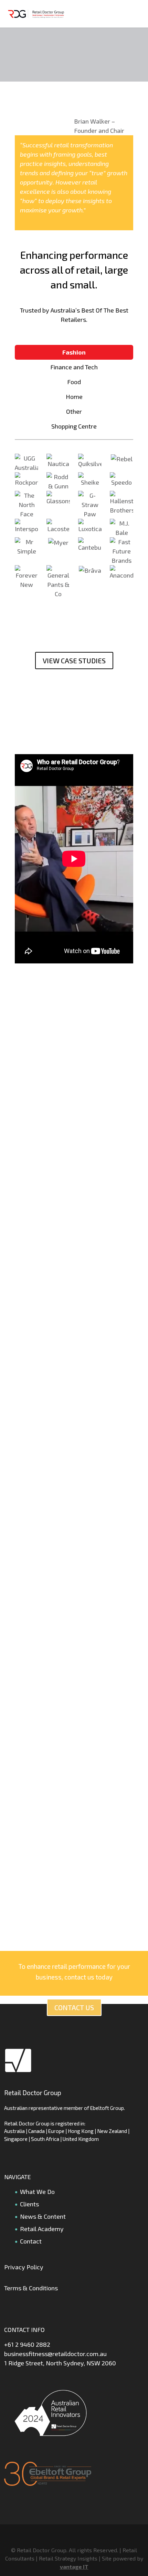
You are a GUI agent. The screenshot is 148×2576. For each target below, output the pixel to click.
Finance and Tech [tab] (74, 367)
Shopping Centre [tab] (74, 426)
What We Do (37, 2192)
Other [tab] (74, 411)
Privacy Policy (24, 2267)
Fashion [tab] (74, 352)
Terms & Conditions (31, 2288)
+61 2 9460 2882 (27, 2344)
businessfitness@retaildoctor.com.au (55, 2354)
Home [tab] (74, 397)
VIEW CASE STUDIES (74, 661)
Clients (29, 2204)
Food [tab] (74, 382)
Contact (31, 2241)
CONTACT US (74, 2007)
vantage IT (74, 2567)
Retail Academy (42, 2229)
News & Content (43, 2216)
